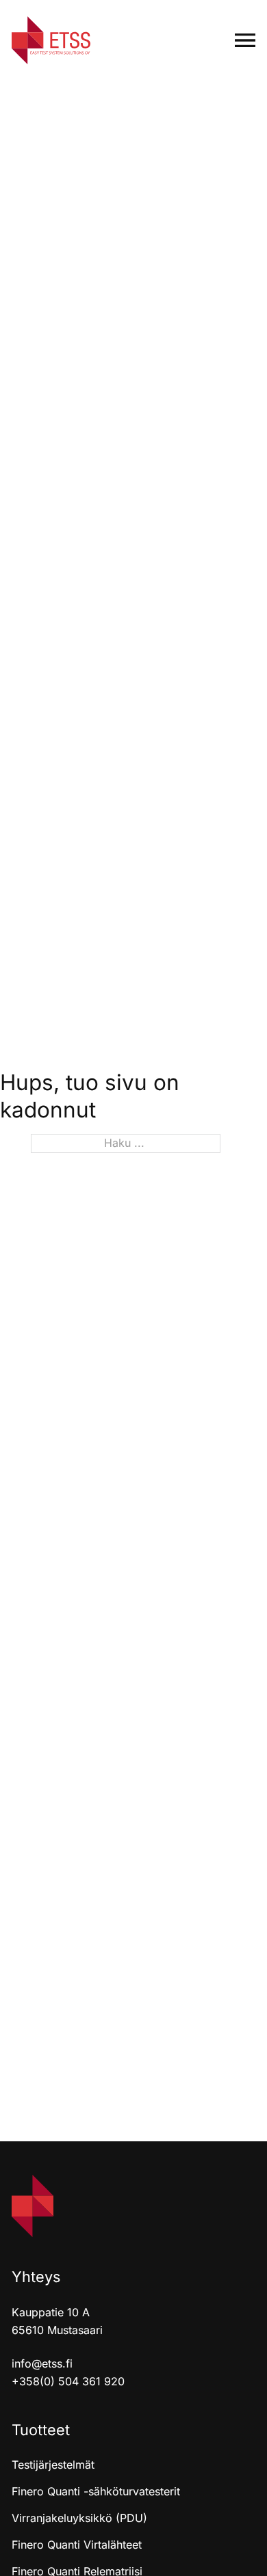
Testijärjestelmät (53, 2465)
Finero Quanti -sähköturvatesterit (96, 2491)
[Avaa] (245, 40)
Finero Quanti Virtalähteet (77, 2545)
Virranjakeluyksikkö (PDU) (79, 2518)
